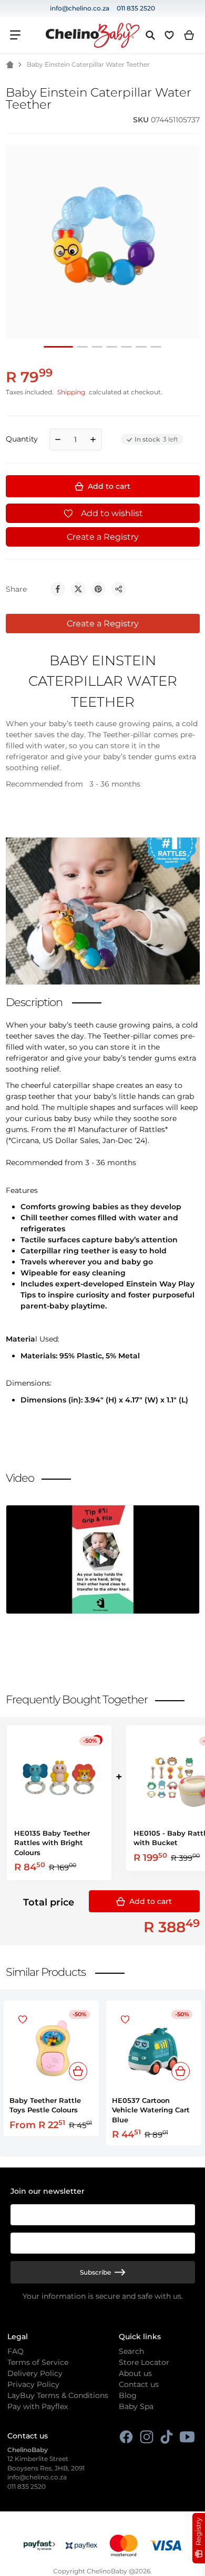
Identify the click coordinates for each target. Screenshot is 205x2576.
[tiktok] (167, 2437)
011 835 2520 (136, 8)
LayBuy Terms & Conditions (58, 2395)
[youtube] (187, 2437)
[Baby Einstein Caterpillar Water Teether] (82, 347)
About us (135, 2373)
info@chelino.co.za (80, 8)
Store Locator (144, 2362)
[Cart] (189, 35)
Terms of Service (38, 2362)
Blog (128, 2395)
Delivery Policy (35, 2373)
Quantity (22, 439)
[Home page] (9, 65)
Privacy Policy (33, 2384)
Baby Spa (136, 2406)
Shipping (71, 392)
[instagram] (147, 2437)
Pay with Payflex (38, 2406)
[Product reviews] (49, 120)
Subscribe (95, 2272)
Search (131, 2351)
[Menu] (15, 35)
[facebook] (126, 2437)
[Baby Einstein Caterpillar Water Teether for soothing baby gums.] (58, 347)
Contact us (139, 2384)
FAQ (16, 2351)
